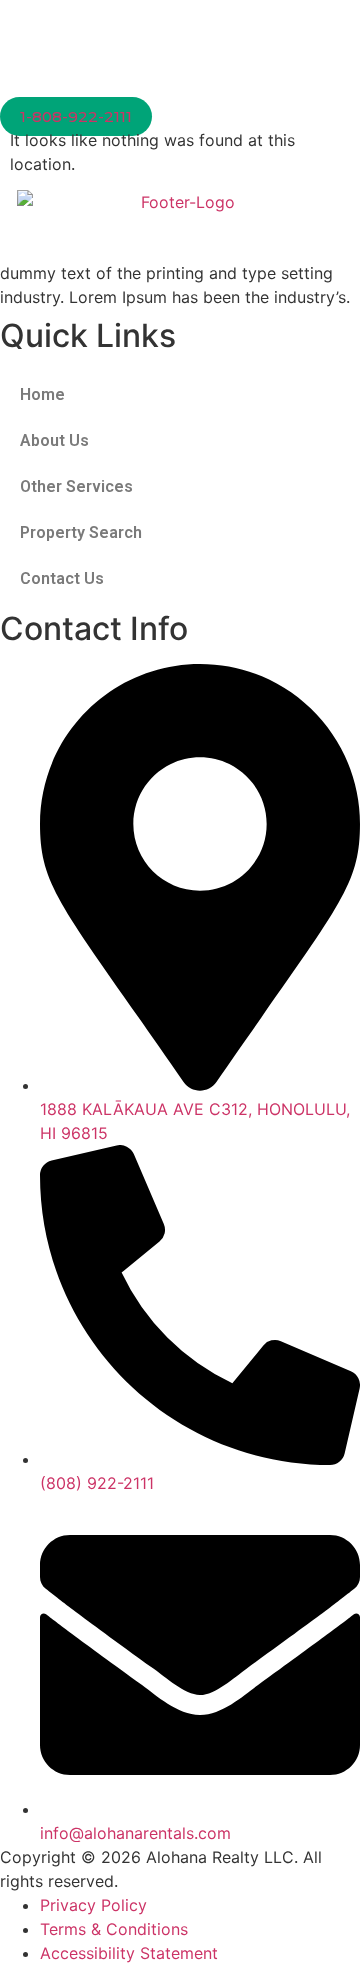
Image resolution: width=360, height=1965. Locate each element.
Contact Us (62, 578)
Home (42, 394)
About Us (54, 440)
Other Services (76, 486)
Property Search (81, 532)
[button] (180, 87)
